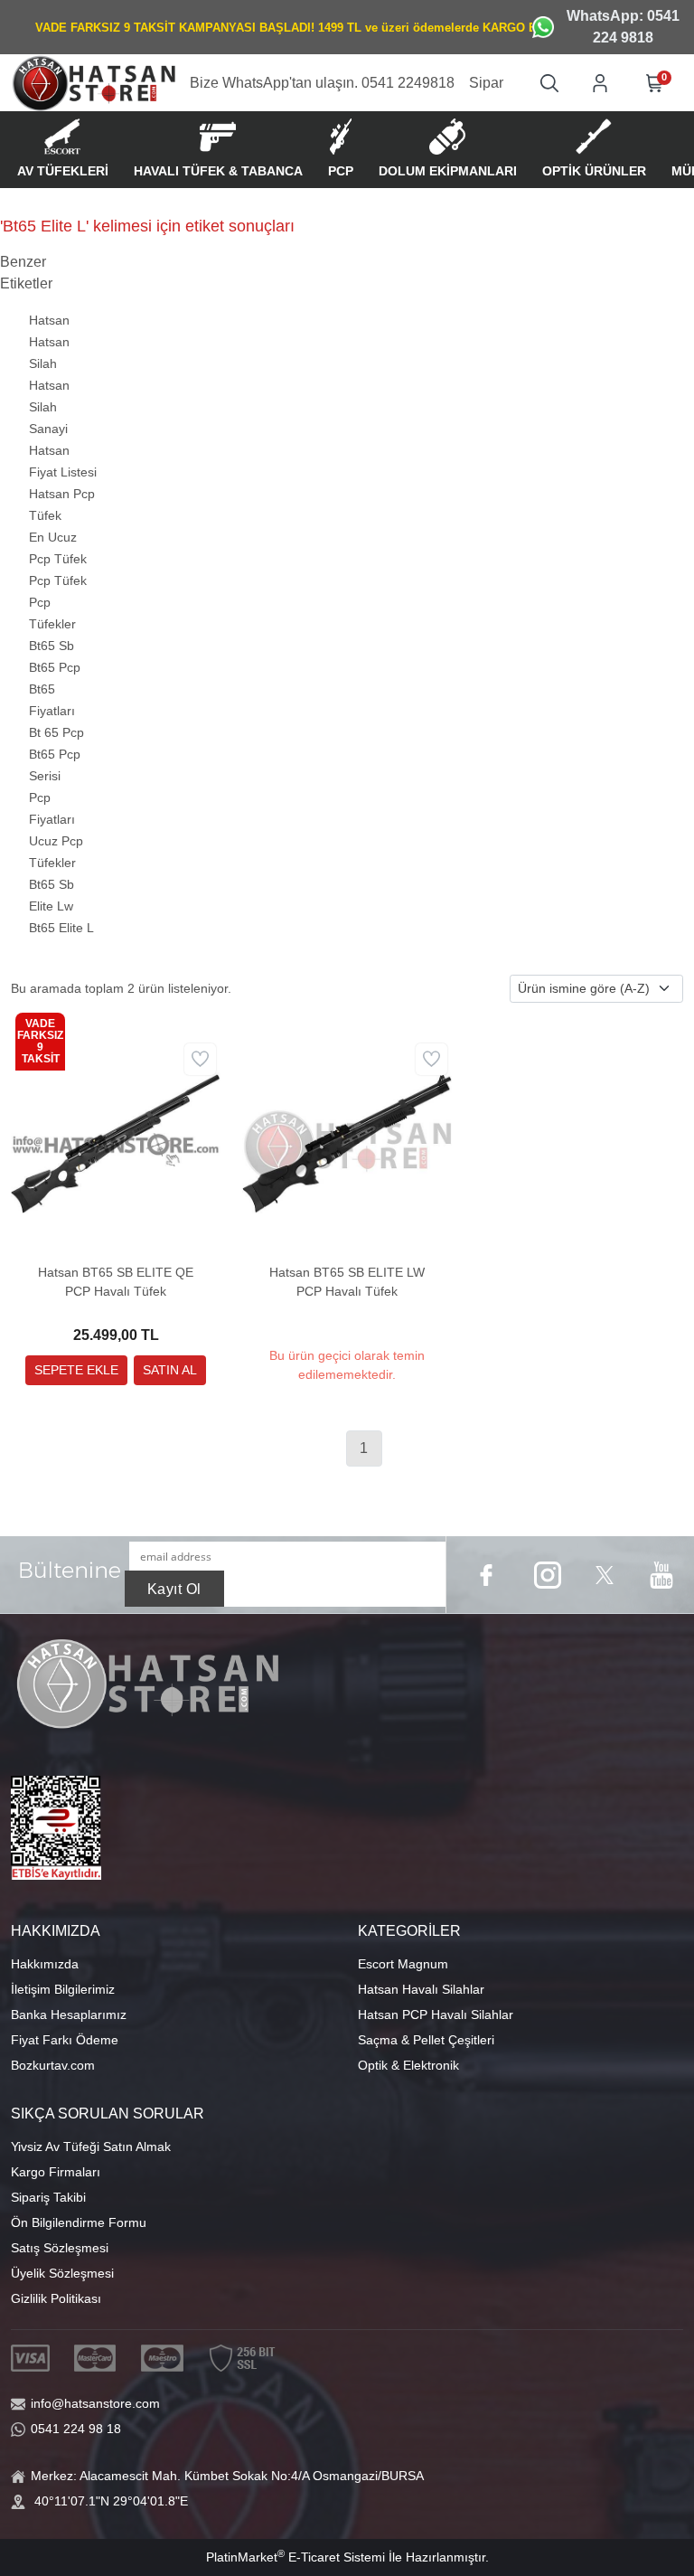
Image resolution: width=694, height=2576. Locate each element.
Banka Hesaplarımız (69, 2015)
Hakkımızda (45, 1964)
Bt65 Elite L (61, 928)
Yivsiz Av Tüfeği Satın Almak (91, 2147)
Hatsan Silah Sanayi (49, 407)
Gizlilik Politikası (56, 2298)
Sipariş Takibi (48, 2197)
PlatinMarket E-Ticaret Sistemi (295, 2557)
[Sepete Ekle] (76, 1370)
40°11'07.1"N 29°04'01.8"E (111, 2501)
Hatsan (49, 320)
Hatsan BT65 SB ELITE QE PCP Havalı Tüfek (116, 1282)
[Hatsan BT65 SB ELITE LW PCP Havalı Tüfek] (347, 1142)
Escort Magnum (403, 1964)
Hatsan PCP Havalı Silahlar (436, 2015)
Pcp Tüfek (58, 580)
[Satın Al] (170, 1370)
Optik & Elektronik (408, 2065)
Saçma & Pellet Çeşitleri (426, 2040)
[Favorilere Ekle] (200, 1059)
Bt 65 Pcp (56, 732)
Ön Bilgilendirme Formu (79, 2222)
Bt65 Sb (52, 646)
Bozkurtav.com (53, 2065)
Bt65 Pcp (55, 667)
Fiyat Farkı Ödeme (65, 2040)
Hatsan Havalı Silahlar (421, 1989)
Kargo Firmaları (56, 2172)
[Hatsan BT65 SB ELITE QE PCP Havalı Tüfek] (116, 1142)
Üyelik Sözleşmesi (62, 2273)
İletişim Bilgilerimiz (63, 1989)
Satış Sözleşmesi (60, 2248)
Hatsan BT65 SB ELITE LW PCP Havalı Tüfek (347, 1282)
